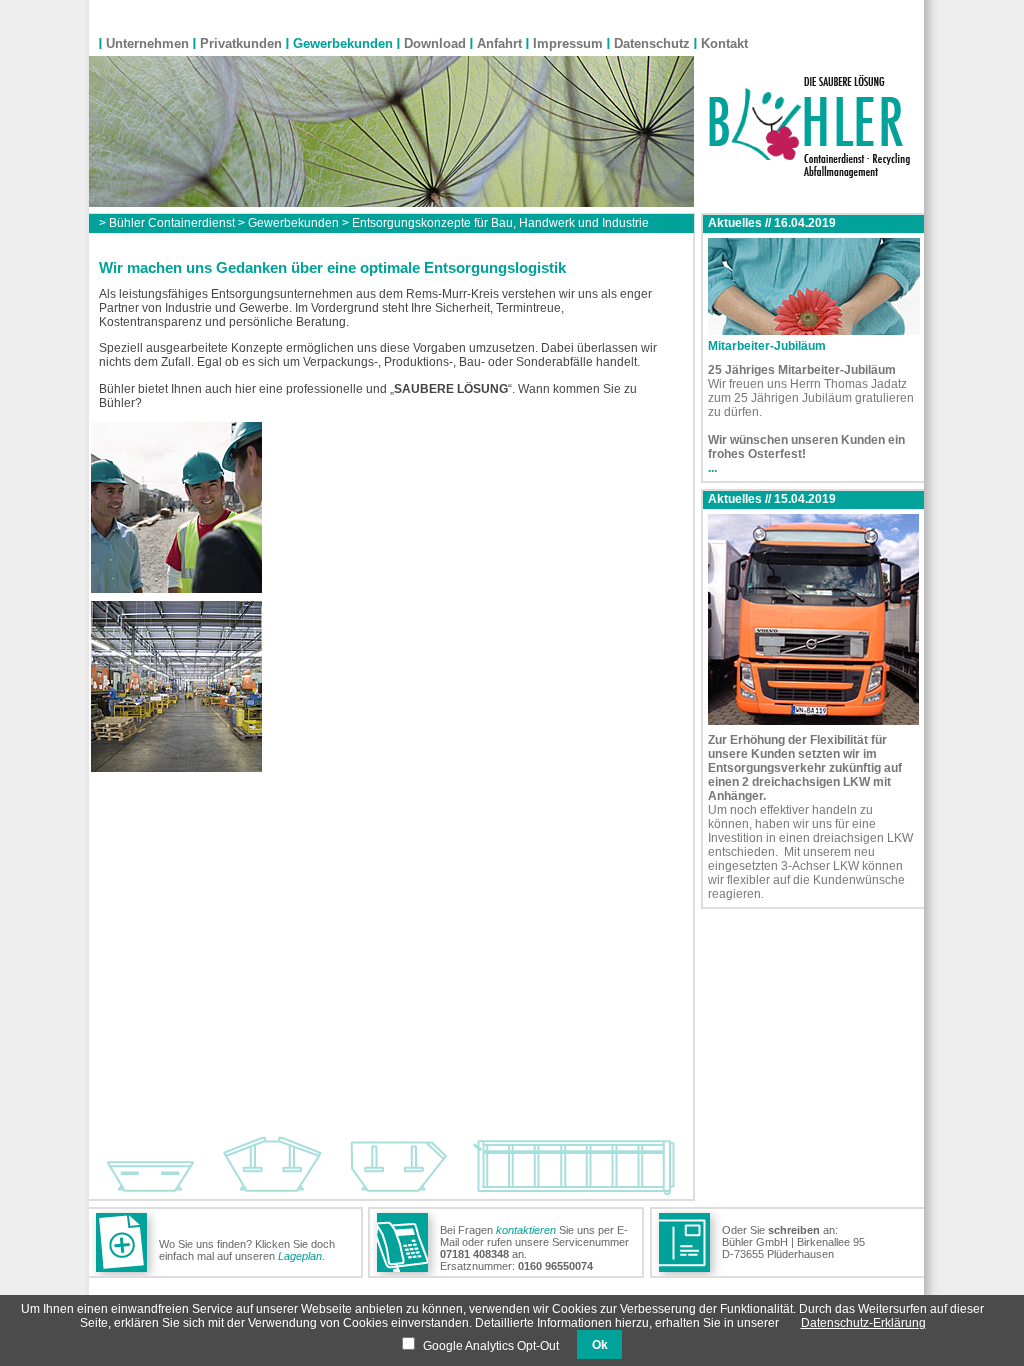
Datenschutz (652, 43)
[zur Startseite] (809, 175)
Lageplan (300, 1256)
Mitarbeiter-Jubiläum (767, 346)
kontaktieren (526, 1230)
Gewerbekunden (343, 43)
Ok (600, 1345)
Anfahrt (499, 43)
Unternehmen (147, 43)
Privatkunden (241, 43)
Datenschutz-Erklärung (863, 1323)
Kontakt (724, 43)
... (712, 468)
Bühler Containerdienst (172, 223)
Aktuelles (735, 223)
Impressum (568, 43)
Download (435, 43)
